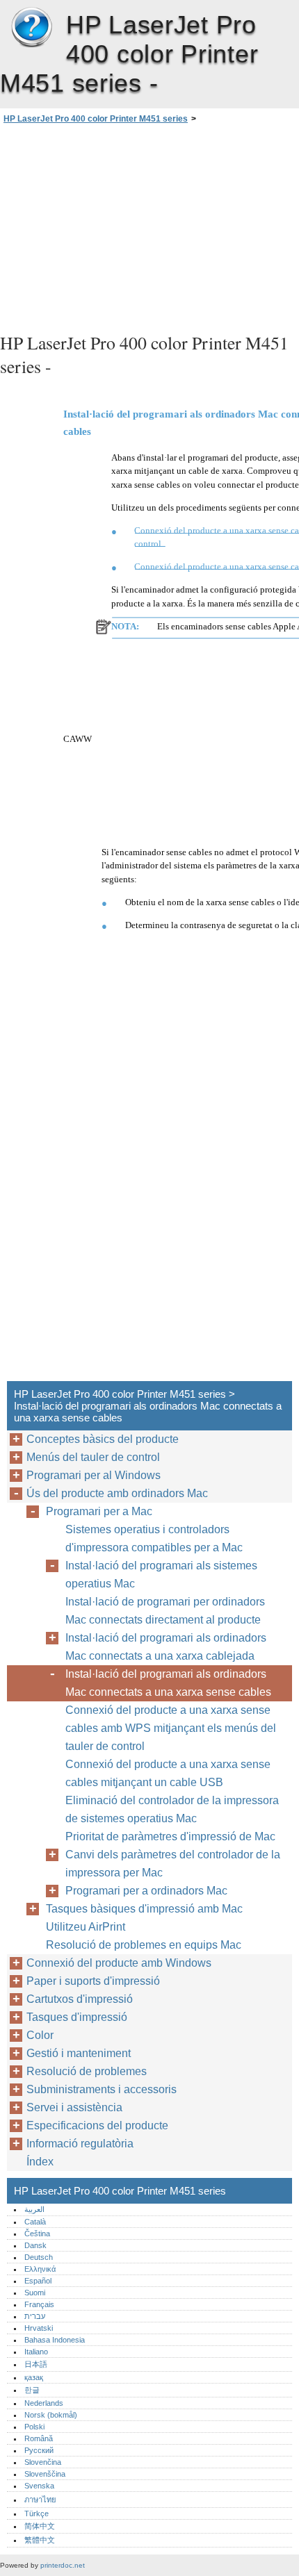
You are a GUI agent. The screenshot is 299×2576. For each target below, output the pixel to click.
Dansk (35, 2245)
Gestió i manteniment (79, 2053)
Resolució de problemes (87, 2071)
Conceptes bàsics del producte (103, 1439)
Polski (34, 2427)
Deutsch (39, 2257)
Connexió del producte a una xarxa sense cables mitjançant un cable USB (168, 1773)
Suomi (35, 2293)
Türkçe (37, 2513)
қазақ (34, 2377)
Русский (39, 2450)
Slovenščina (45, 2474)
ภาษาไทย (40, 2500)
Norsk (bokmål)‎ (51, 2415)
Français (39, 2304)
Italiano (36, 2352)
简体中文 (40, 2526)
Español (38, 2281)
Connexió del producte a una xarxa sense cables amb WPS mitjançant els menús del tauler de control (171, 1728)
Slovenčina (43, 2462)
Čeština (37, 2234)
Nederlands (44, 2403)
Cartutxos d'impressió (80, 1999)
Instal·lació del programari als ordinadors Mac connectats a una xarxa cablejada (166, 1647)
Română (39, 2438)
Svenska (39, 2486)
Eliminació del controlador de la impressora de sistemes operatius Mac (172, 1809)
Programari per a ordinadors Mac (146, 1891)
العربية (34, 2209)
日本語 (36, 2364)
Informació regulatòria (80, 2144)
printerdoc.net (63, 2565)
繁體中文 (40, 2540)
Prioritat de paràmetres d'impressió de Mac (170, 1836)
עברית (35, 2316)
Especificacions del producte (97, 2125)
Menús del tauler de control (93, 1457)
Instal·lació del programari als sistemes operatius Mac (161, 1575)
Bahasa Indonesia (55, 2340)
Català (35, 2222)
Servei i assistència (74, 2107)
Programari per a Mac (99, 1511)
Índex (40, 2162)
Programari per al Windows (94, 1475)
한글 (32, 2390)
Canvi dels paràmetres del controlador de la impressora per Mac (173, 1864)
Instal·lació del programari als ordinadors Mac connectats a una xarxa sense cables (168, 1683)
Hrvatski (39, 2328)
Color (40, 2035)
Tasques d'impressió (77, 2017)
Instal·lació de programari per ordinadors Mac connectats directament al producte (165, 1611)
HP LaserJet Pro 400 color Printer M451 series (31, 28)
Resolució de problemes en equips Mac (144, 1945)
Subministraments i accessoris (102, 2089)
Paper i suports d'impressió (93, 1981)
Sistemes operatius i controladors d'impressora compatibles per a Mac (154, 1538)
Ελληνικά (40, 2269)
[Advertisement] (149, 226)
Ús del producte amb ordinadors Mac (117, 1493)
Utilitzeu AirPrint (86, 1927)
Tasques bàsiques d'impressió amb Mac (144, 1909)
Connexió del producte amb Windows (119, 1963)
